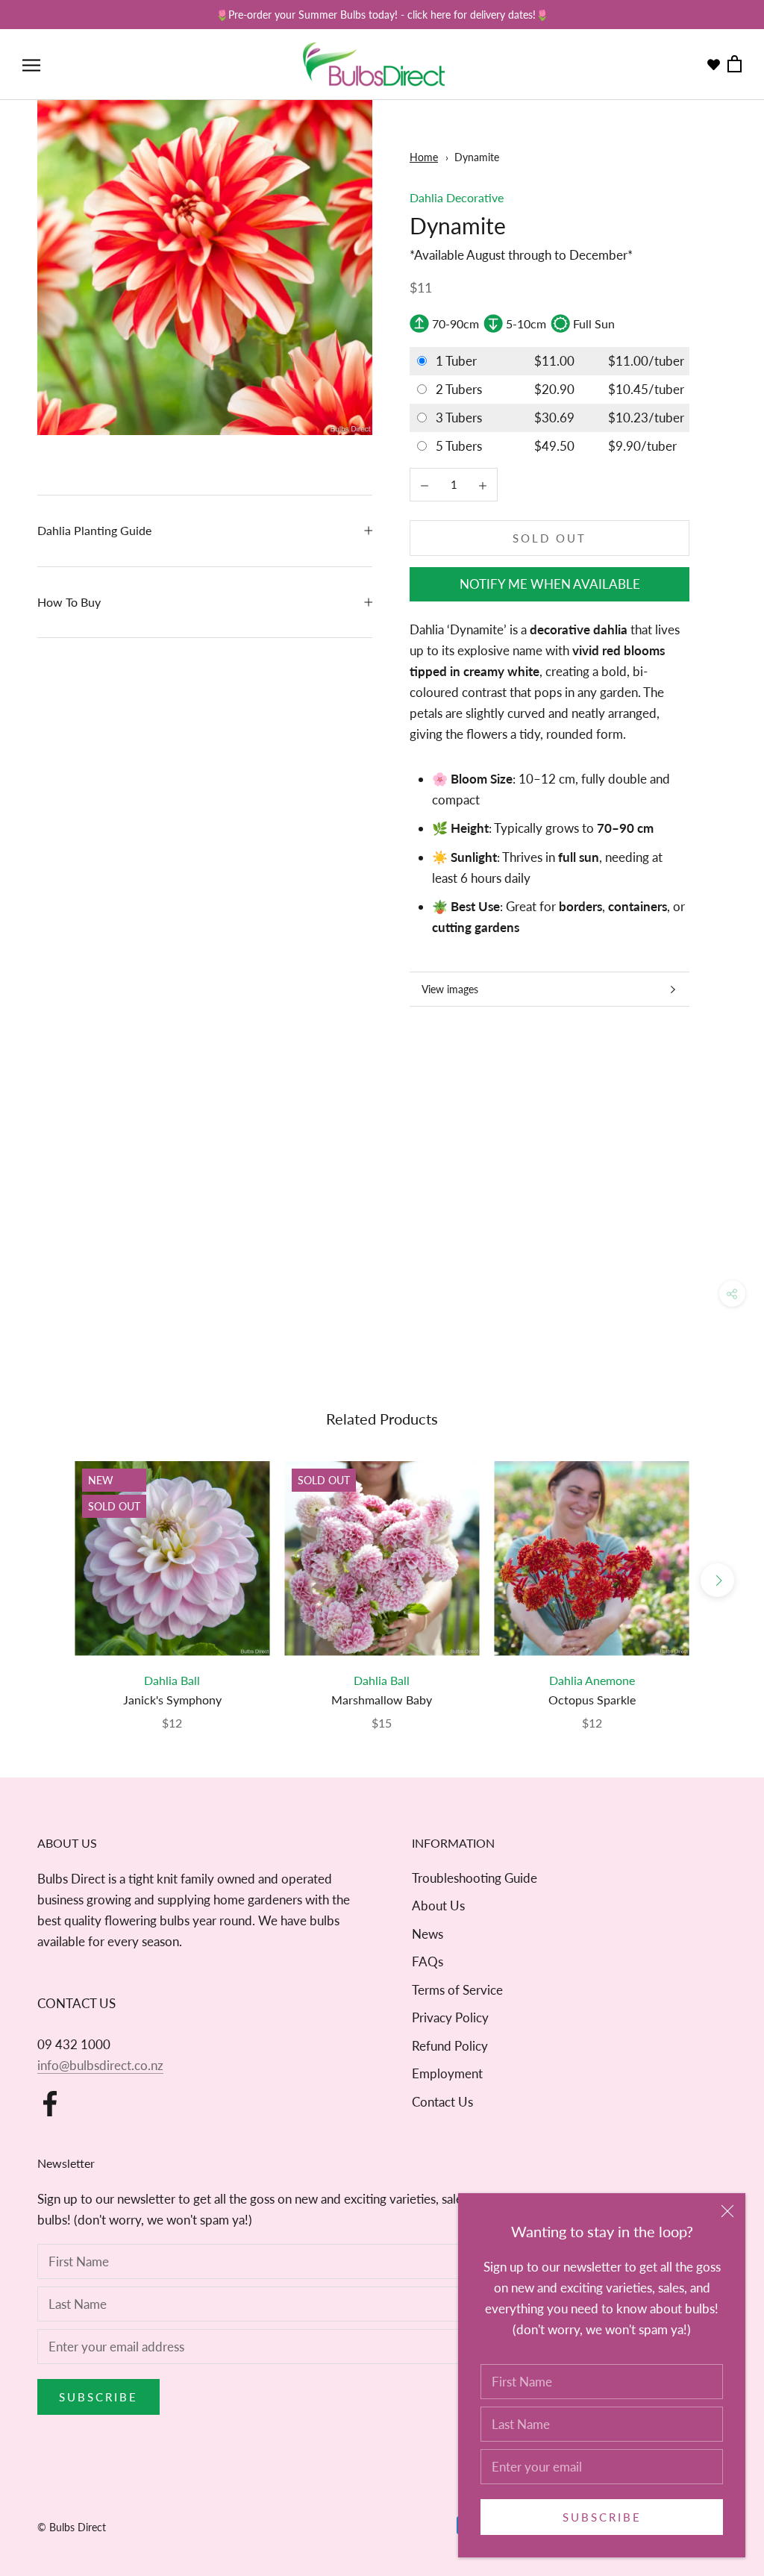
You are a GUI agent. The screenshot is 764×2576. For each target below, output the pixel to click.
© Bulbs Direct (72, 2527)
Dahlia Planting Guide (94, 530)
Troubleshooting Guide (475, 1878)
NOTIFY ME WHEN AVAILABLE (550, 584)
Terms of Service (457, 1990)
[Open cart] (735, 65)
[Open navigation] (31, 65)
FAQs (428, 1961)
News (428, 1934)
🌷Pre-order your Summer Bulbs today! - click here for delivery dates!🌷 (382, 15)
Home (424, 157)
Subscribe (602, 2517)
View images (450, 989)
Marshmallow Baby (382, 1700)
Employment (447, 2073)
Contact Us (442, 2102)
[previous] (47, 1580)
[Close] (727, 2211)
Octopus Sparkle (592, 1700)
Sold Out (549, 538)
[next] (717, 1580)
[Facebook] (50, 2104)
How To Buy (69, 602)
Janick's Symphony (172, 1700)
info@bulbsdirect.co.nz (100, 2065)
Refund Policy (450, 2046)
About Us (438, 1906)
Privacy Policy (450, 2017)
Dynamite (477, 157)
